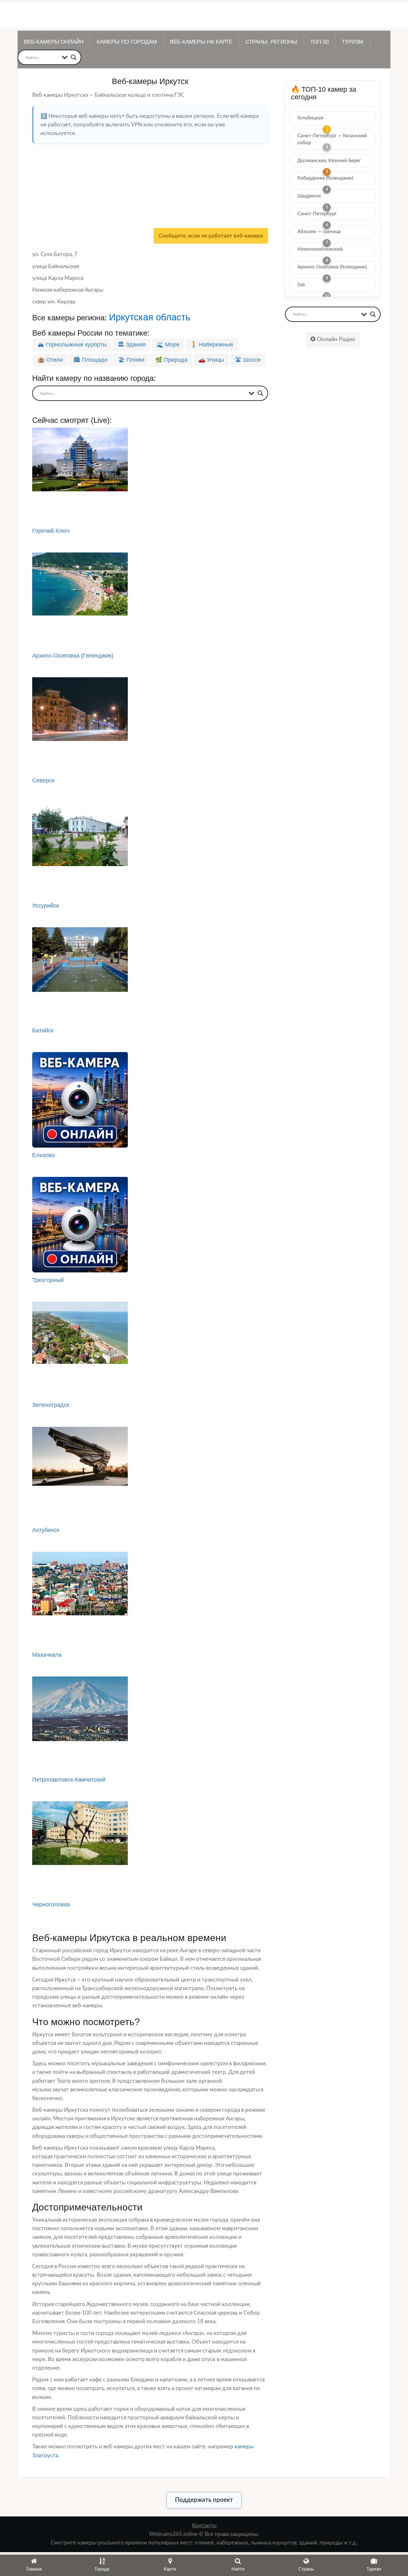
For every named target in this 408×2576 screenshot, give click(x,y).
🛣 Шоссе (248, 360)
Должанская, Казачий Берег (329, 161)
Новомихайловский (320, 249)
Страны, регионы (271, 42)
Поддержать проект (204, 2500)
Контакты (204, 2526)
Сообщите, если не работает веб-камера (211, 236)
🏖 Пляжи (131, 360)
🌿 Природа (171, 360)
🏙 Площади (91, 360)
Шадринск (309, 196)
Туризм (353, 42)
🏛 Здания (132, 345)
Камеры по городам (127, 42)
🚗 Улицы (211, 360)
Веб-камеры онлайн (54, 42)
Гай (301, 285)
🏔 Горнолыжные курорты (72, 345)
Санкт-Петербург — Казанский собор (332, 139)
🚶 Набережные (212, 345)
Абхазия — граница (319, 232)
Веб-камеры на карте (201, 42)
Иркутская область (150, 317)
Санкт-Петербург (317, 214)
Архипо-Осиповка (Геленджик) (332, 267)
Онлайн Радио (335, 339)
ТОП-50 (319, 42)
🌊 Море (168, 345)
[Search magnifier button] (74, 57)
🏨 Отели (50, 360)
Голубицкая (310, 118)
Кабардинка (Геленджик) (325, 178)
